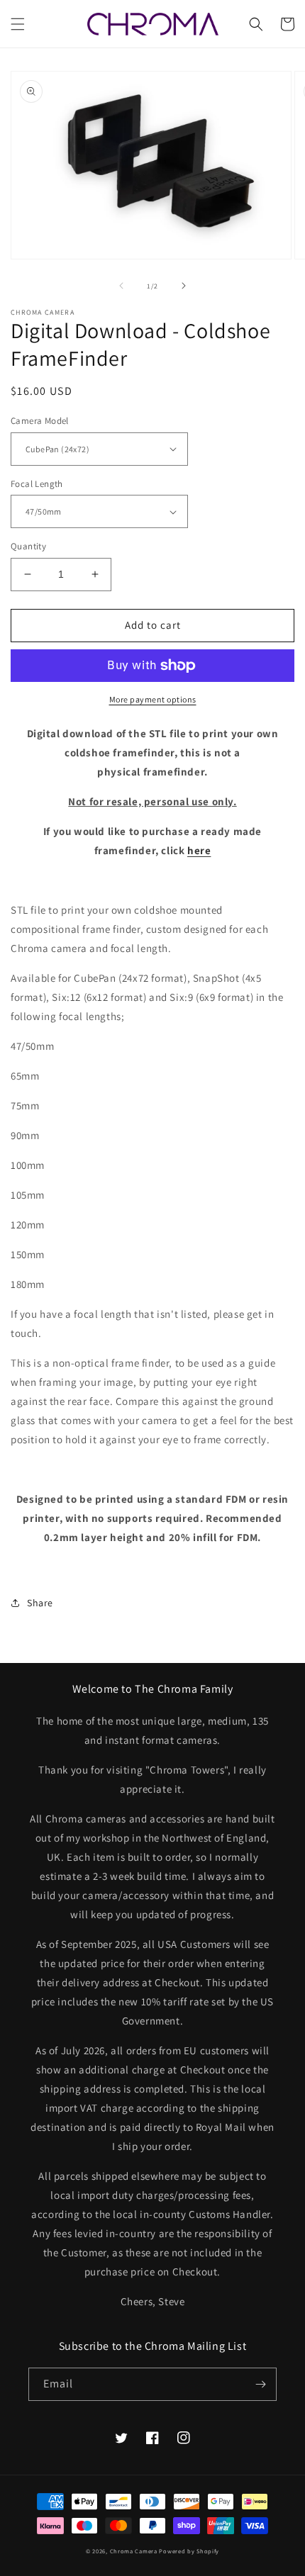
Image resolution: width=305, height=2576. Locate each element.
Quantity (28, 546)
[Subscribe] (260, 2384)
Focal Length (37, 484)
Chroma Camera (134, 2551)
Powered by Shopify (189, 2551)
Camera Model (40, 421)
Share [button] (40, 1603)
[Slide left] (121, 286)
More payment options (153, 699)
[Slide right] (184, 286)
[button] (18, 24)
